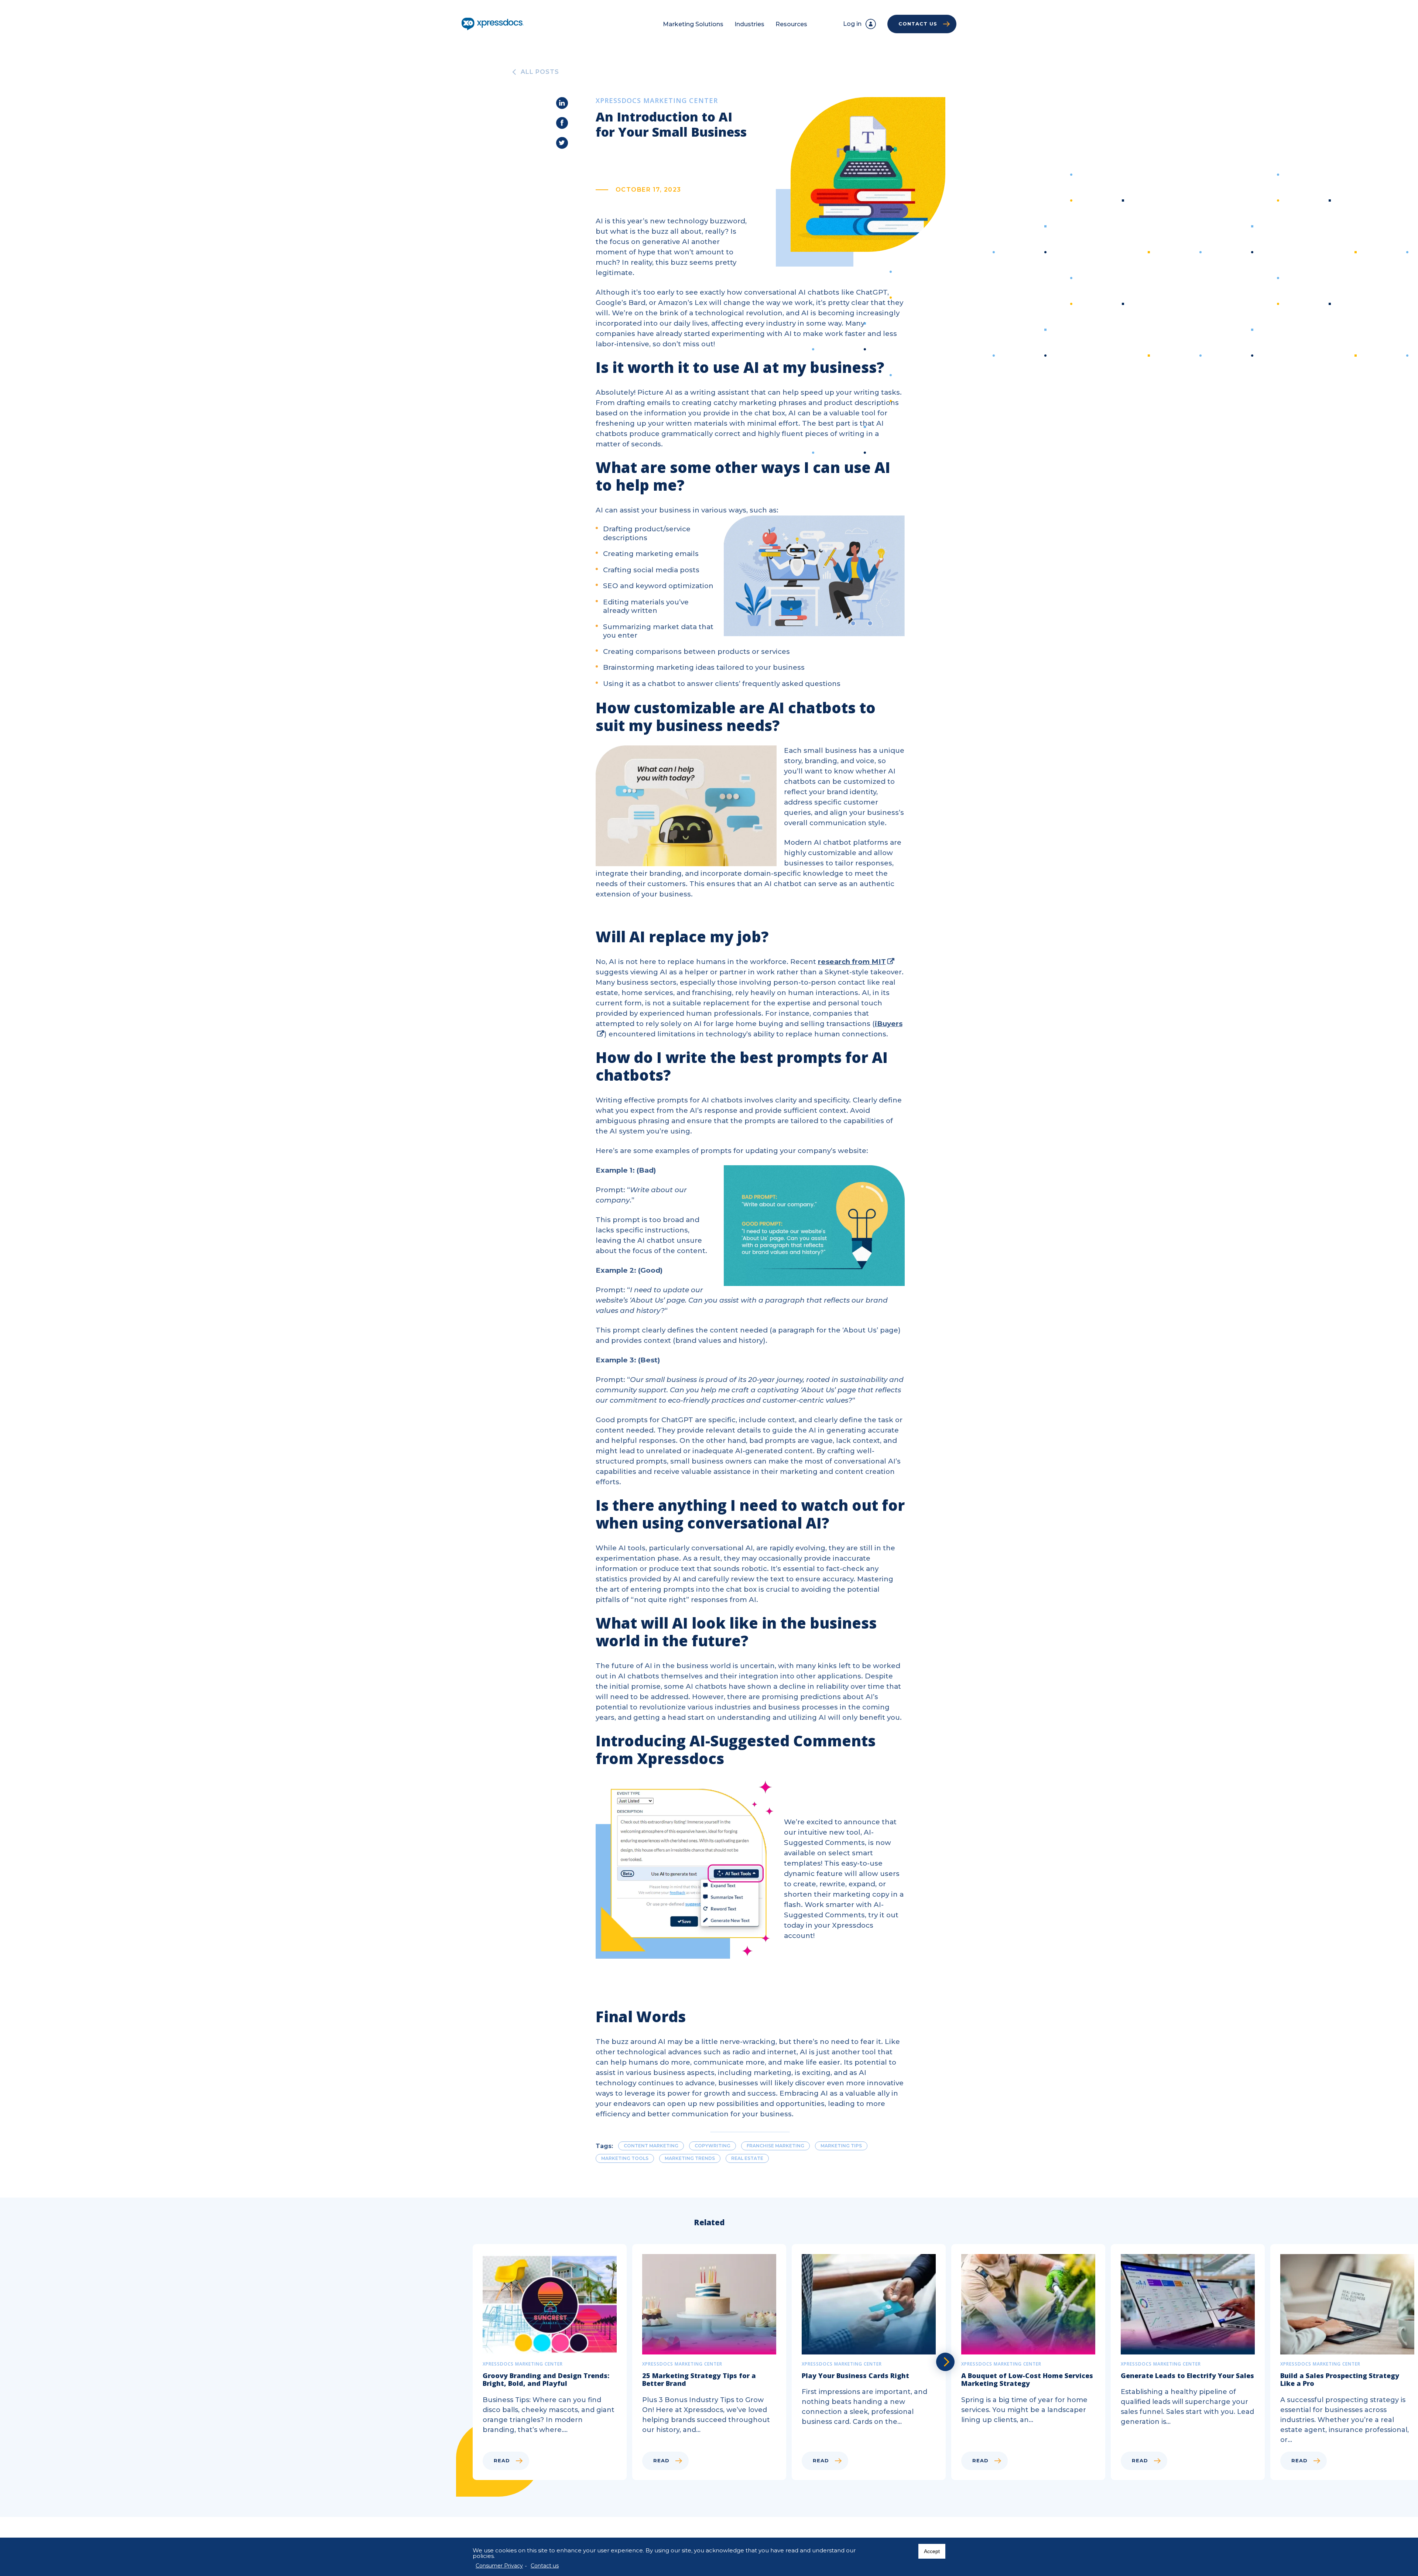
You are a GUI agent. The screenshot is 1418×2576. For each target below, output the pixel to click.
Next (945, 2362)
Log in (852, 24)
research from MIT (852, 962)
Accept (932, 2551)
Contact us (545, 2566)
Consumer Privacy (499, 2566)
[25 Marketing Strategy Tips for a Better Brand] (712, 2362)
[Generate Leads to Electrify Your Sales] (1191, 2362)
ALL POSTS (540, 72)
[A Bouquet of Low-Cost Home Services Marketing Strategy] (1031, 2362)
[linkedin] (562, 103)
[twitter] (562, 143)
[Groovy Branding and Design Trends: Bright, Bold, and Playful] (552, 2362)
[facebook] (562, 123)
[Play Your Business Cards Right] (871, 2362)
